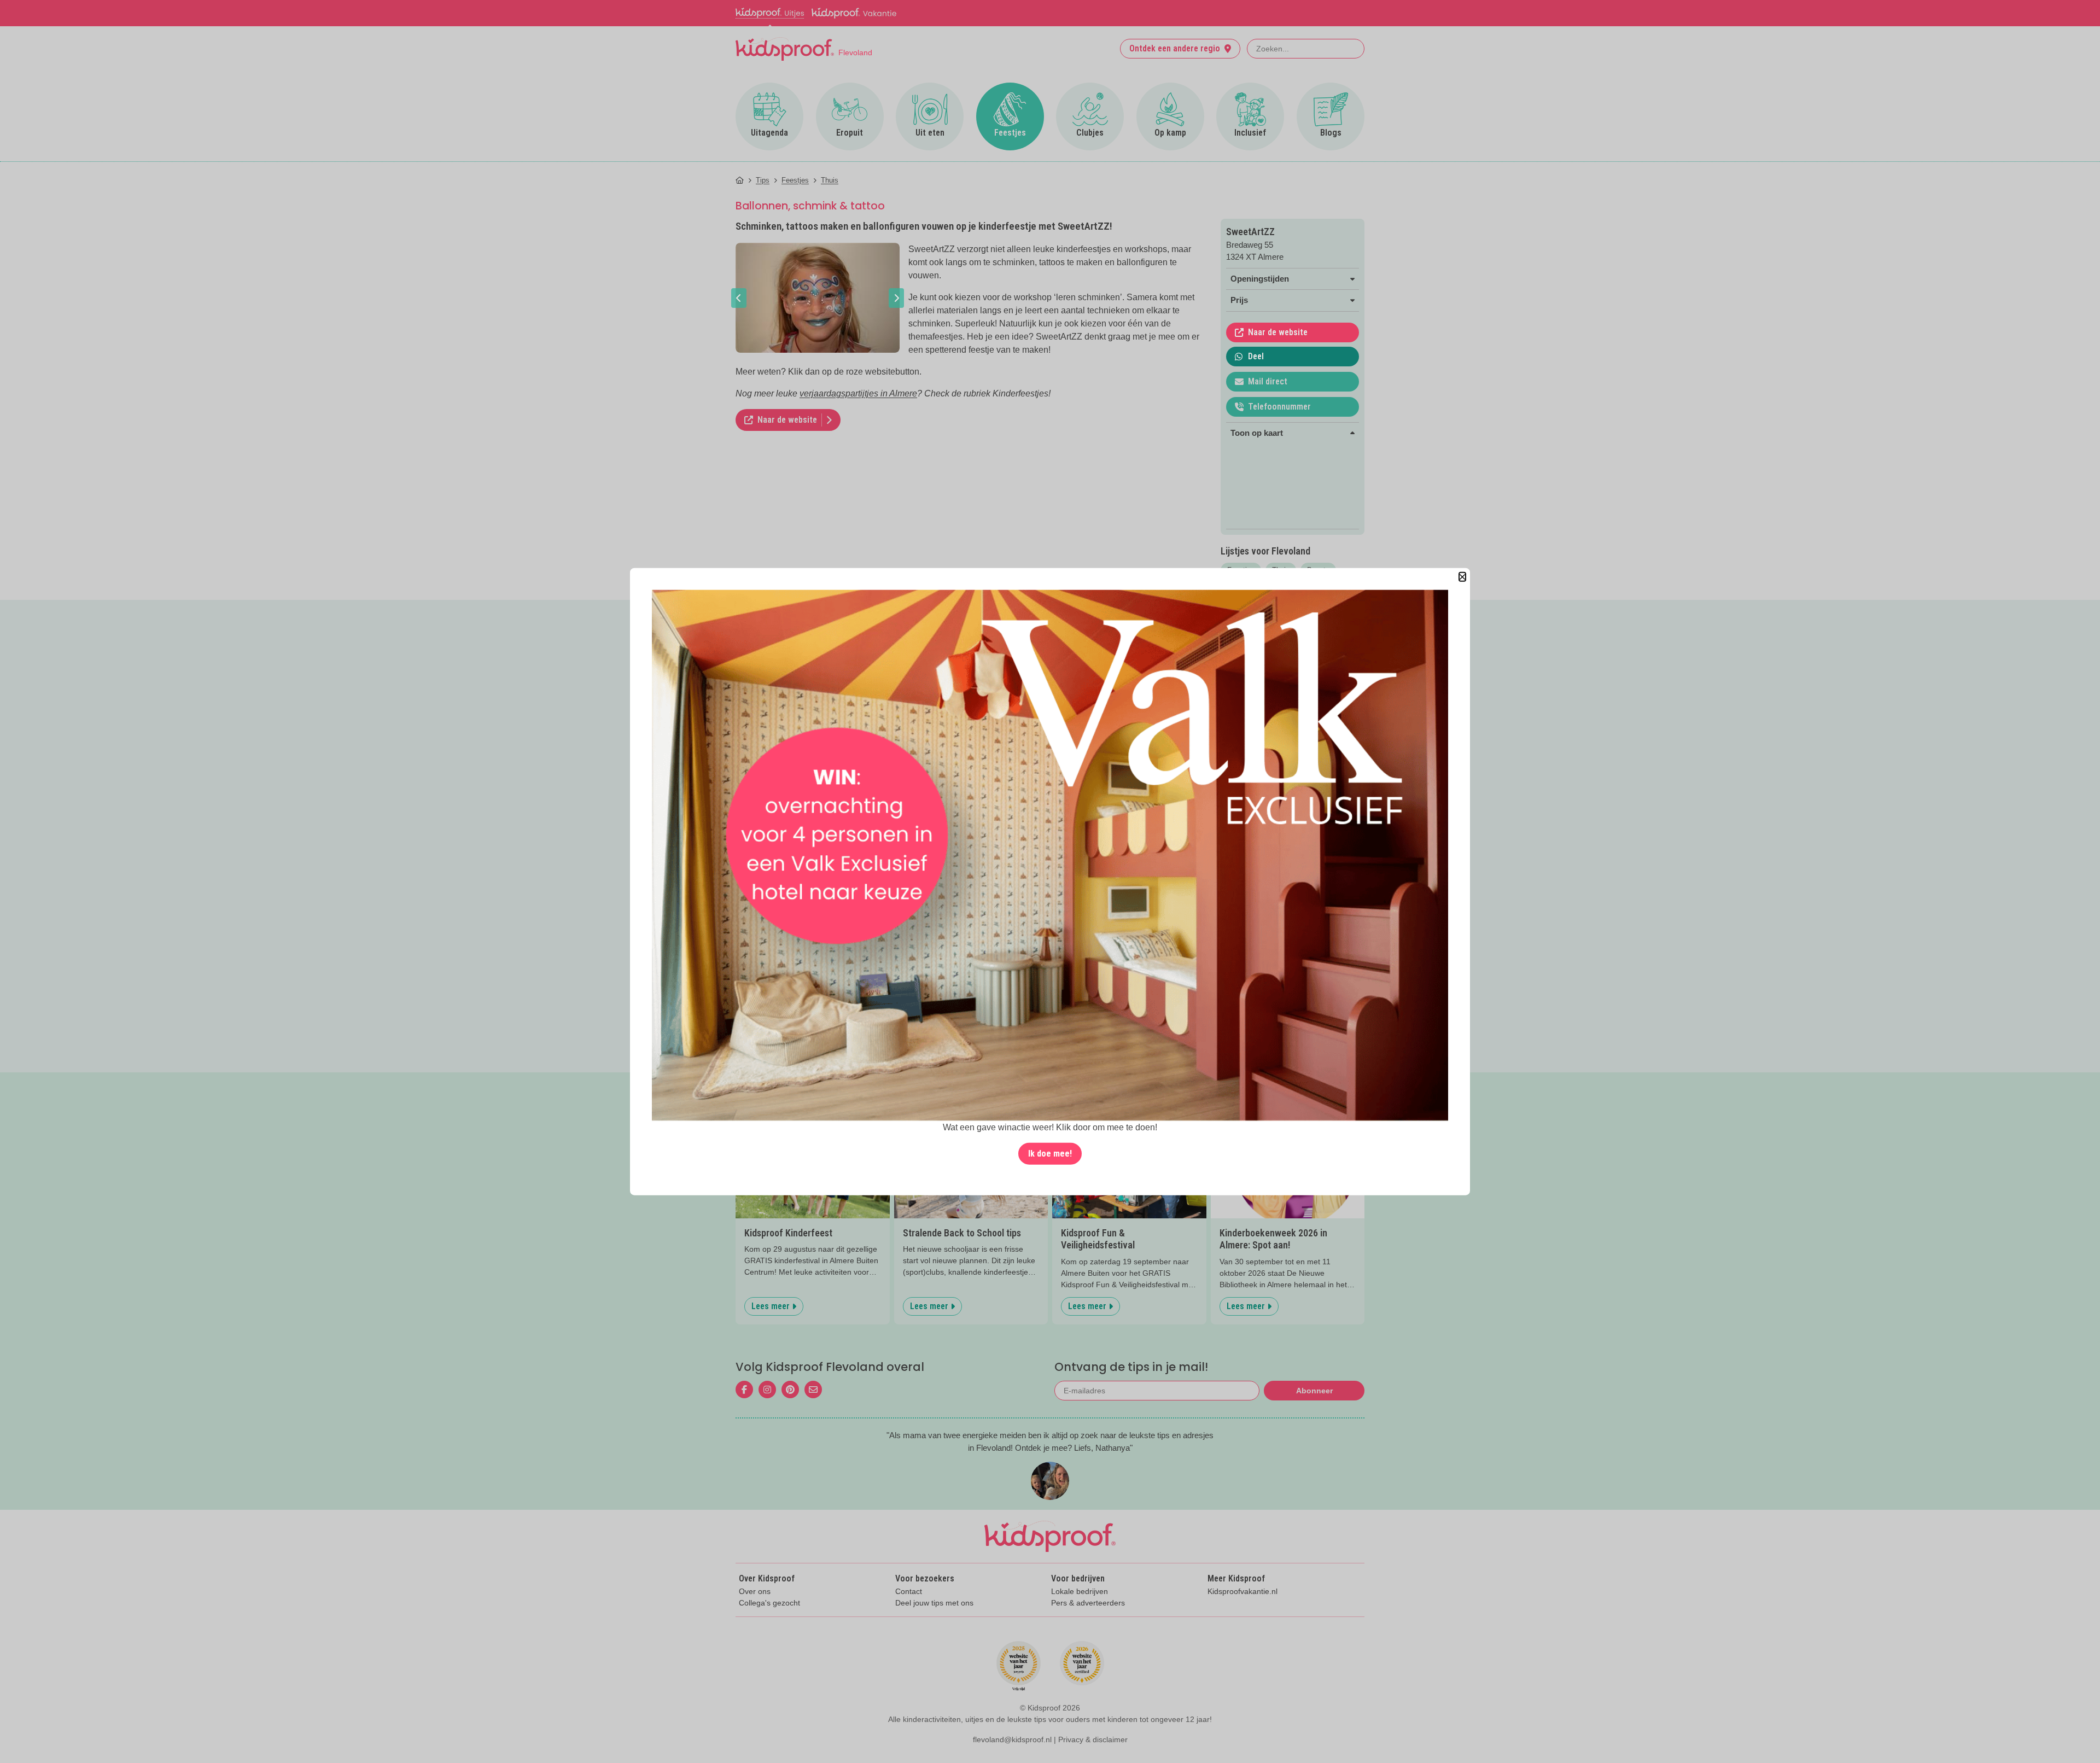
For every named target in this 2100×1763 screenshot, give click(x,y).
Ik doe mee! (1050, 1153)
